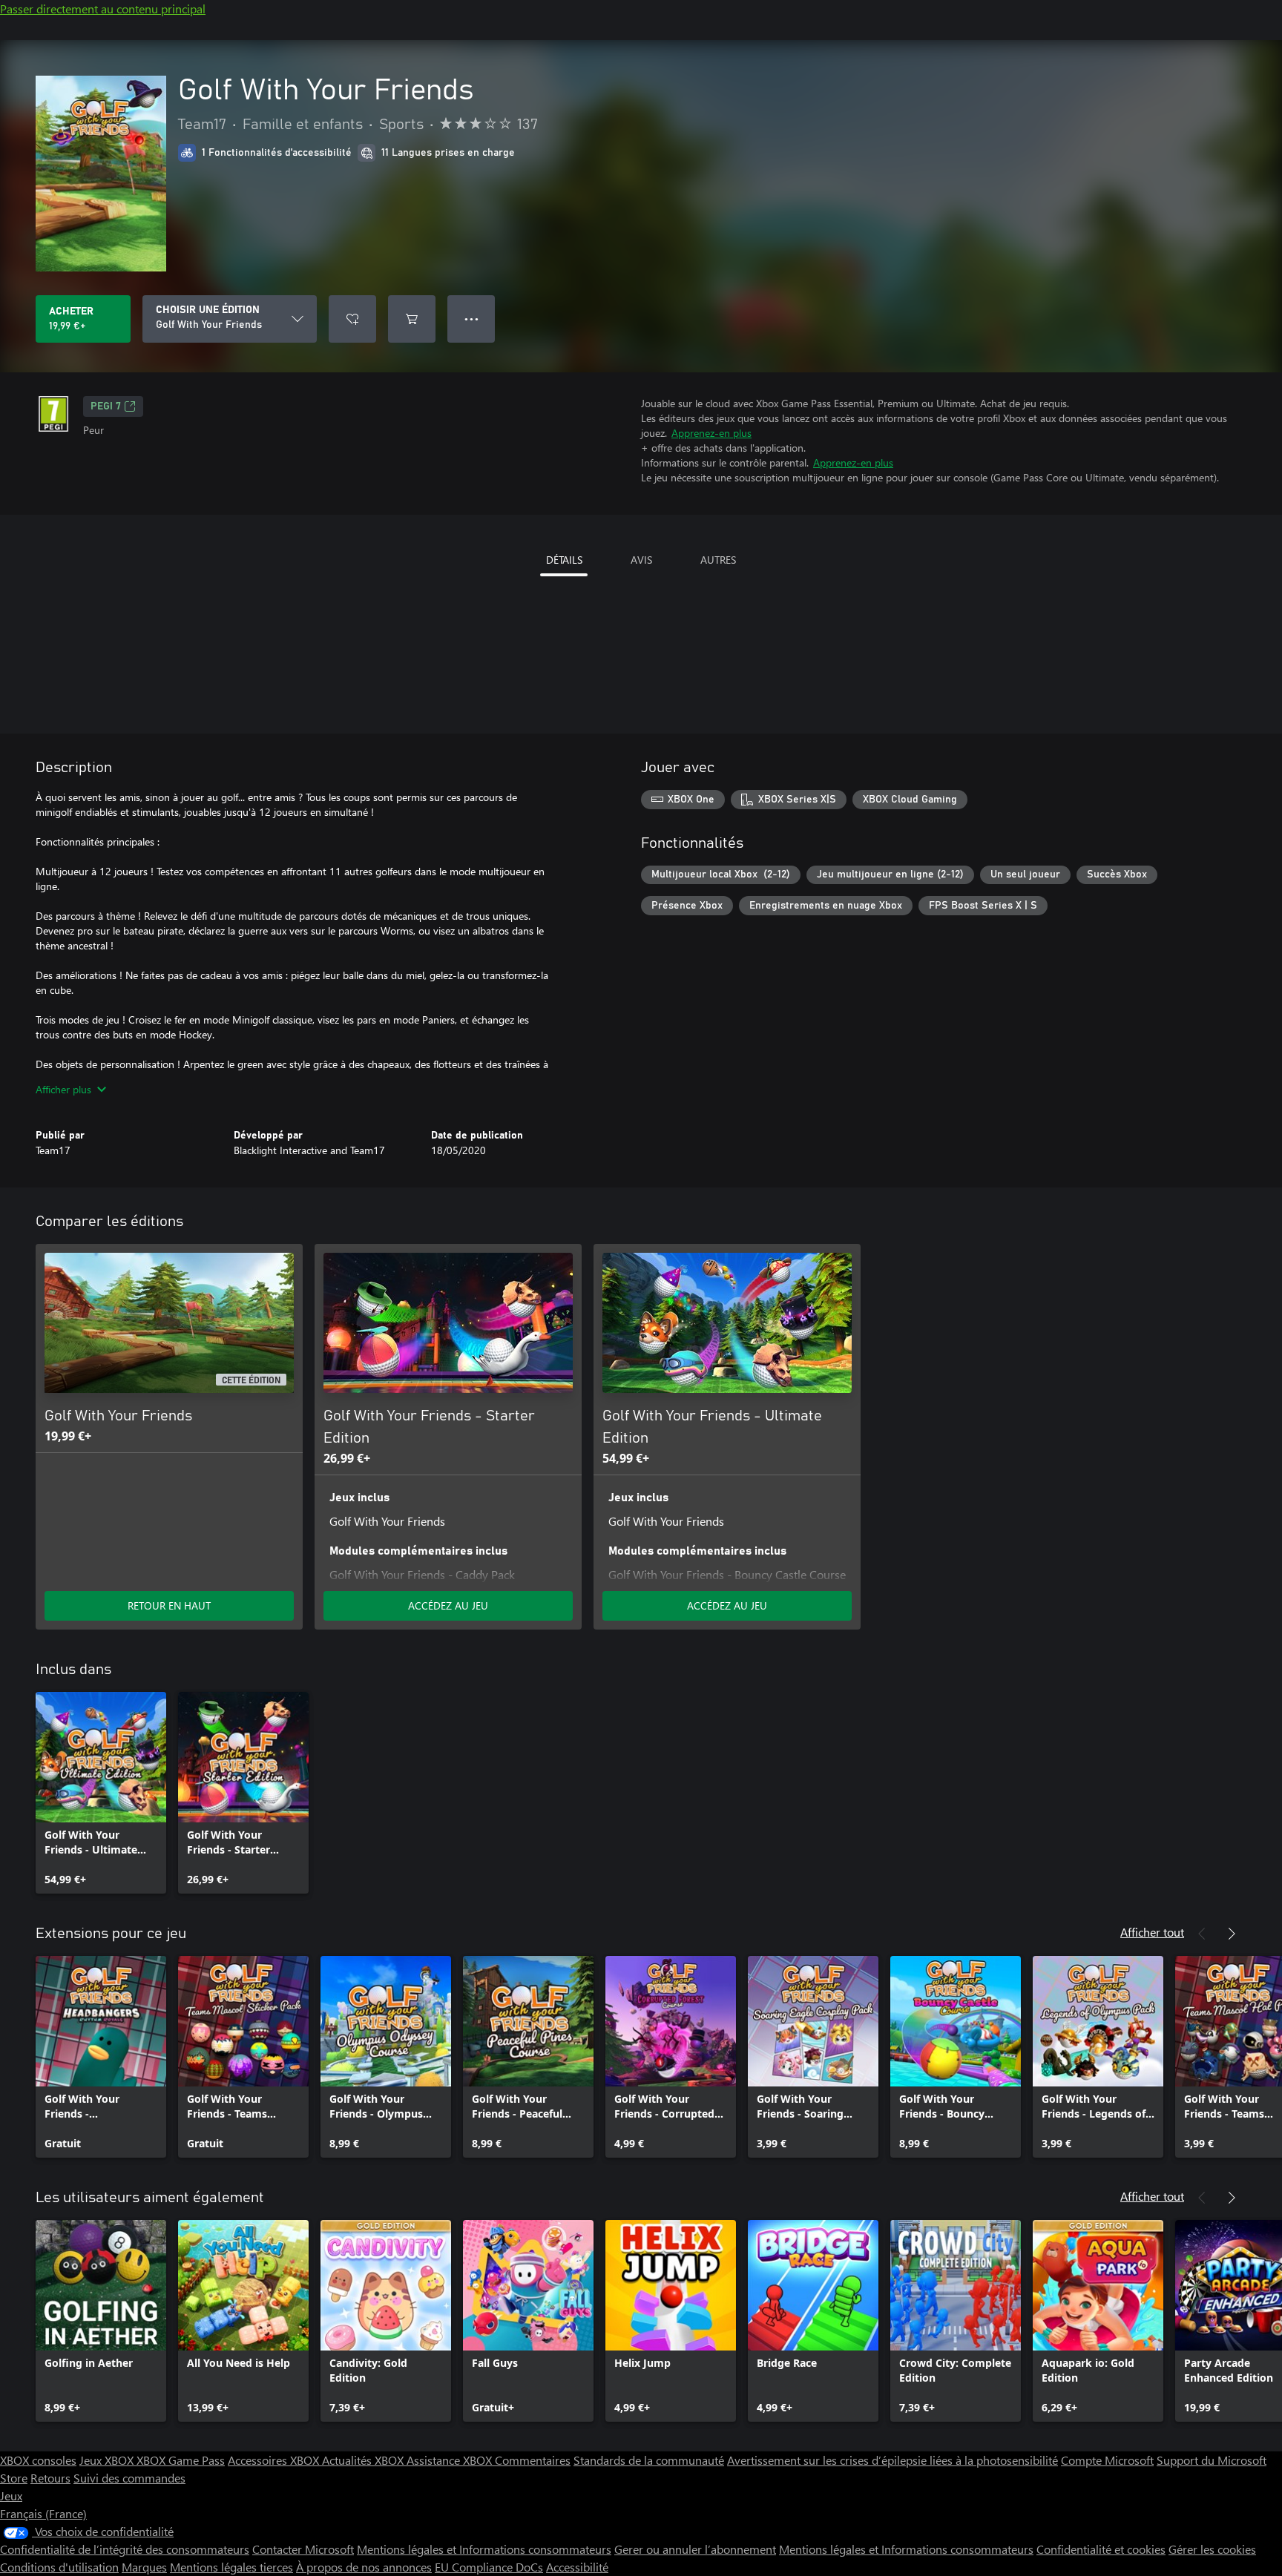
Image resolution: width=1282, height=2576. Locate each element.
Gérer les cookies (1212, 2549)
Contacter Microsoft (303, 2549)
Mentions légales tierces (231, 2567)
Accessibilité (577, 2567)
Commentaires (533, 2460)
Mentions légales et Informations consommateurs (484, 2549)
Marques (144, 2567)
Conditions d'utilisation (59, 2567)
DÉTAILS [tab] (564, 560)
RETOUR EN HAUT (169, 1605)
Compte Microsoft (1107, 2460)
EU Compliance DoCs (489, 2567)
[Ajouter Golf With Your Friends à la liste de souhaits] (352, 319)
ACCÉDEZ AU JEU (448, 1605)
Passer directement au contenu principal (103, 9)
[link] (101, 1793)
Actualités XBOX (364, 2460)
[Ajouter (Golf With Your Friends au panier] (412, 319)
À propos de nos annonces (364, 2567)
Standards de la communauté (649, 2460)
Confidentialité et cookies (1101, 2549)
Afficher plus (63, 1089)
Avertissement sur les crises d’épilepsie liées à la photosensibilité (893, 2460)
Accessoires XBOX (275, 2460)
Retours (50, 2478)
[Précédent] (1202, 1934)
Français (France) (43, 2513)
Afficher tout (1152, 1932)
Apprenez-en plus (711, 433)
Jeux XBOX (108, 2460)
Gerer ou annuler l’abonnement (695, 2549)
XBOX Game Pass (181, 2460)
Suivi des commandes (129, 2478)
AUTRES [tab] (718, 560)
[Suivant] (1232, 1934)
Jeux (11, 2496)
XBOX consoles (38, 2460)
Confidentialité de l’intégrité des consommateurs (125, 2549)
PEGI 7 (106, 406)
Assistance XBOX (451, 2460)
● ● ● (471, 319)
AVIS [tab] (641, 560)
